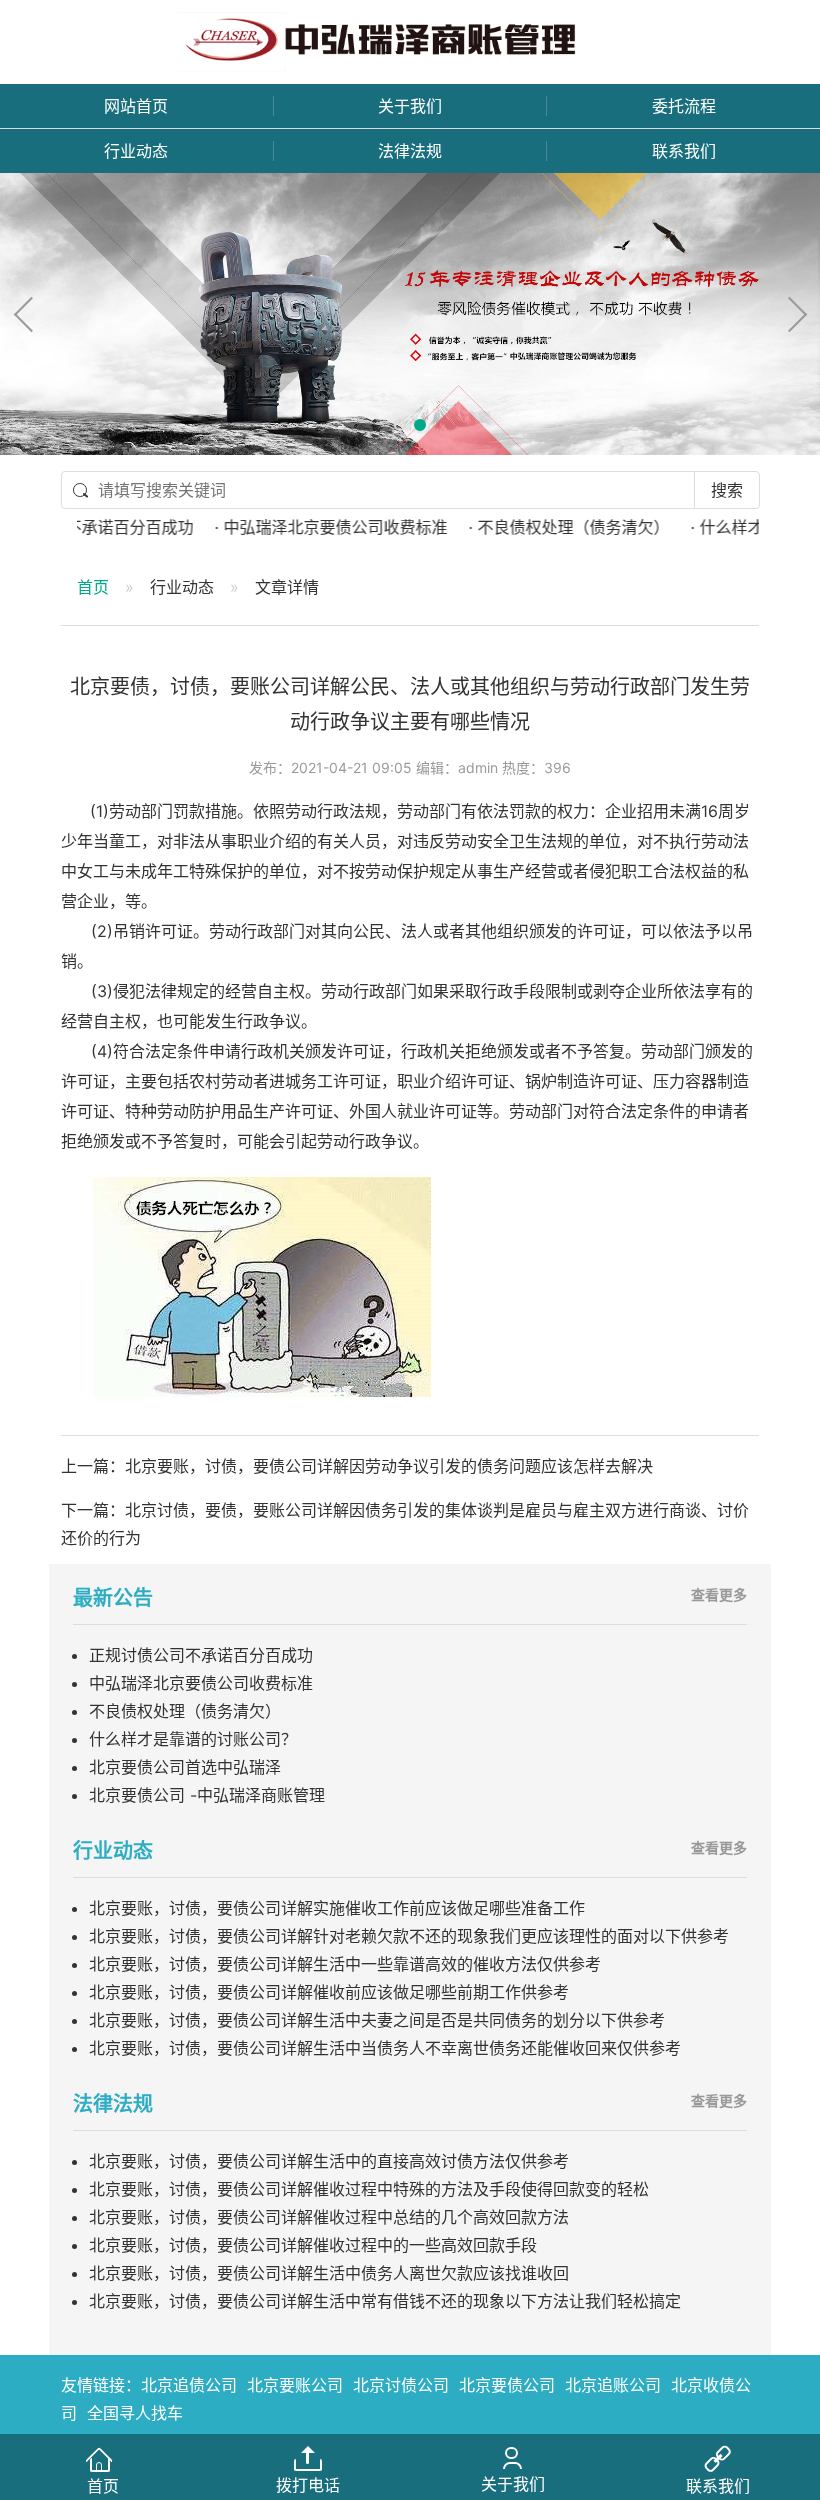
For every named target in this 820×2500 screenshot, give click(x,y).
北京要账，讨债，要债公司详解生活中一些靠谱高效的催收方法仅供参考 (345, 1964)
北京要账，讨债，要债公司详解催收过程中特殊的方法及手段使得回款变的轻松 (369, 2189)
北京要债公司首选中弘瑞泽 (185, 1767)
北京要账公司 (295, 2385)
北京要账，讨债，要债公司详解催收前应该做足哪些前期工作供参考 (329, 1992)
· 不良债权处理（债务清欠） (534, 527)
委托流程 (684, 106)
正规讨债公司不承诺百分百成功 (201, 1655)
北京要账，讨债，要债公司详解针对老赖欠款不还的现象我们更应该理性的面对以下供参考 (409, 1936)
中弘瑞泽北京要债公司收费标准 (201, 1683)
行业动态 (136, 151)
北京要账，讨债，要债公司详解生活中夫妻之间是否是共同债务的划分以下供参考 (377, 2020)
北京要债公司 (507, 2385)
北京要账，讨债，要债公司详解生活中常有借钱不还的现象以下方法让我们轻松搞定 (385, 2301)
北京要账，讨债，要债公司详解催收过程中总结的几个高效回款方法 (329, 2217)
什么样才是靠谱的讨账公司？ (193, 1739)
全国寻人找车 (135, 2413)
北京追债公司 (189, 2385)
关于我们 (410, 106)
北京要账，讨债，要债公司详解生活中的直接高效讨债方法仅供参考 (329, 2161)
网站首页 (136, 106)
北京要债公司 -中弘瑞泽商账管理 (207, 1795)
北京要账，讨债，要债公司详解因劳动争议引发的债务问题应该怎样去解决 (389, 1466)
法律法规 (410, 151)
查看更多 (719, 1594)
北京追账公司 (613, 2385)
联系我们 (684, 151)
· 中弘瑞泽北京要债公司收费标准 (296, 527)
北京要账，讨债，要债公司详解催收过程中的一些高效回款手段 (313, 2245)
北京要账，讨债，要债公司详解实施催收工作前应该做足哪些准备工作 (337, 1908)
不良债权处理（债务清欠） (185, 1711)
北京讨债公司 (401, 2385)
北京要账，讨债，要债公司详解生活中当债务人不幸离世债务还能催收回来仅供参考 (385, 2048)
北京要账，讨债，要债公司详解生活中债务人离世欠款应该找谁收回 (329, 2273)
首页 (93, 587)
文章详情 (287, 587)
